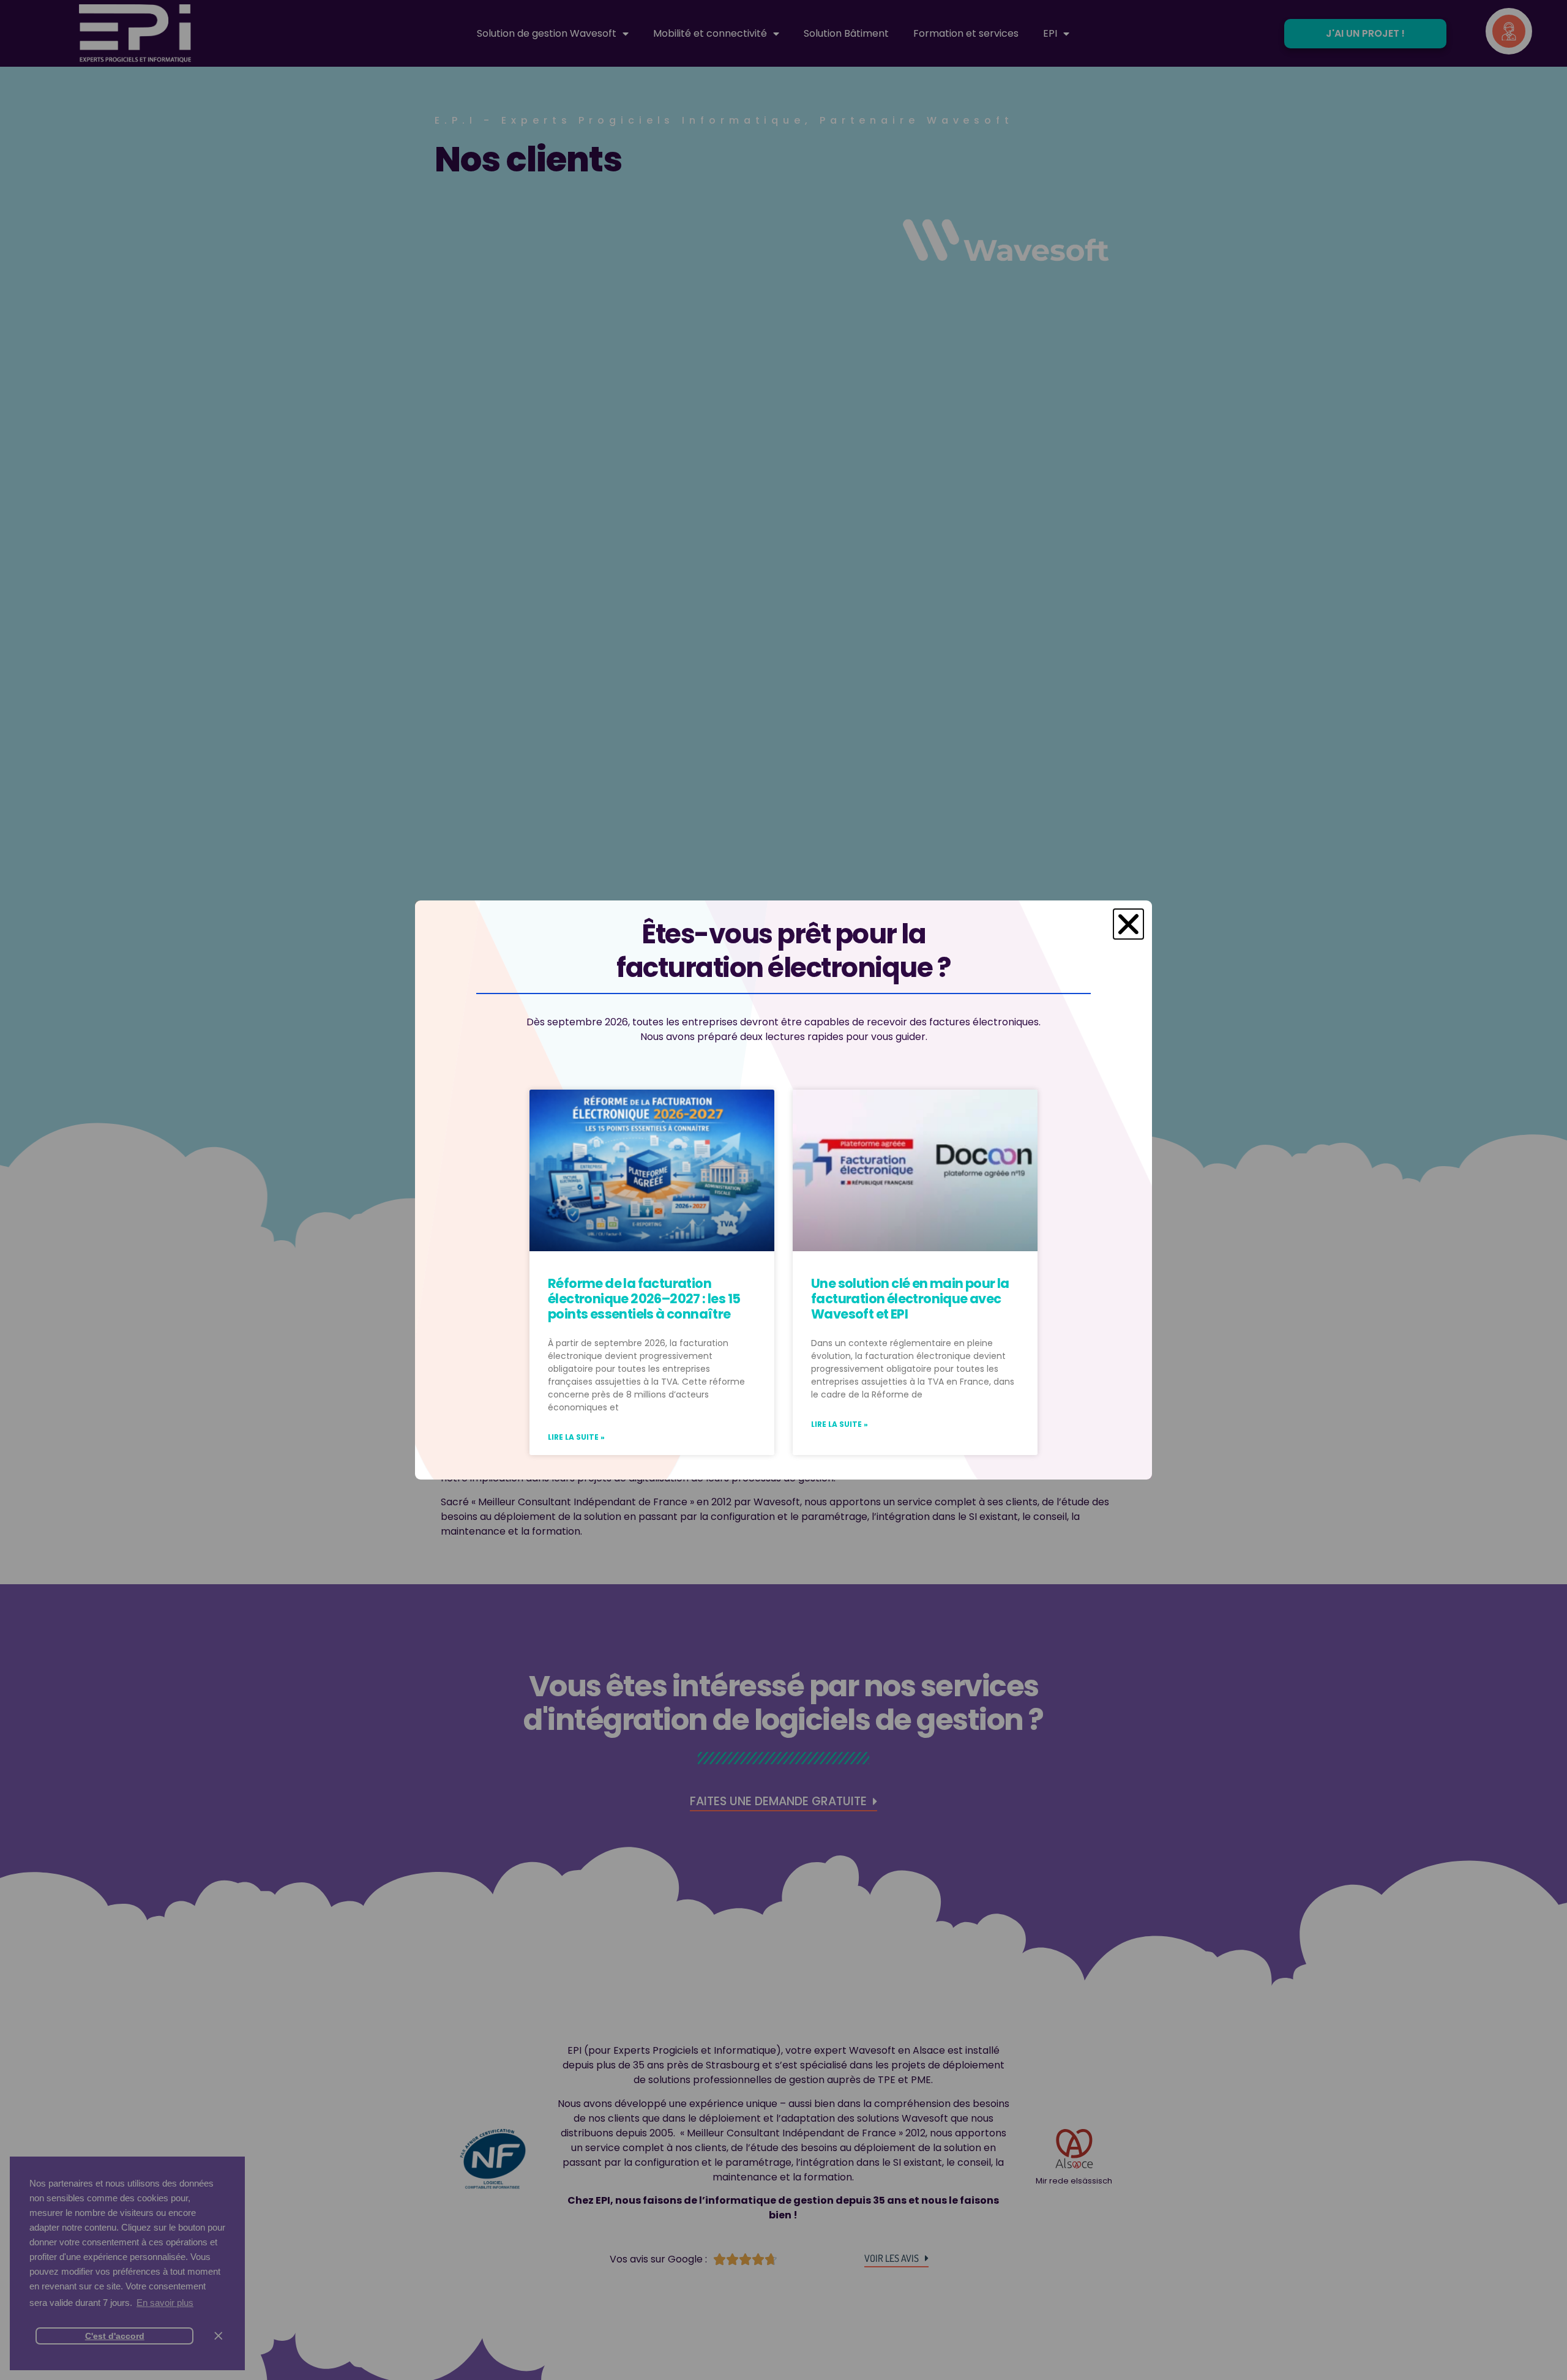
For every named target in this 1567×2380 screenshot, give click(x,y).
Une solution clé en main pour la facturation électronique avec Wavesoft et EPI (910, 1299)
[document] (783, 1190)
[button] (1128, 924)
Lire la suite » (576, 1437)
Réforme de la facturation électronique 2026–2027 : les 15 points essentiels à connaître (644, 1299)
